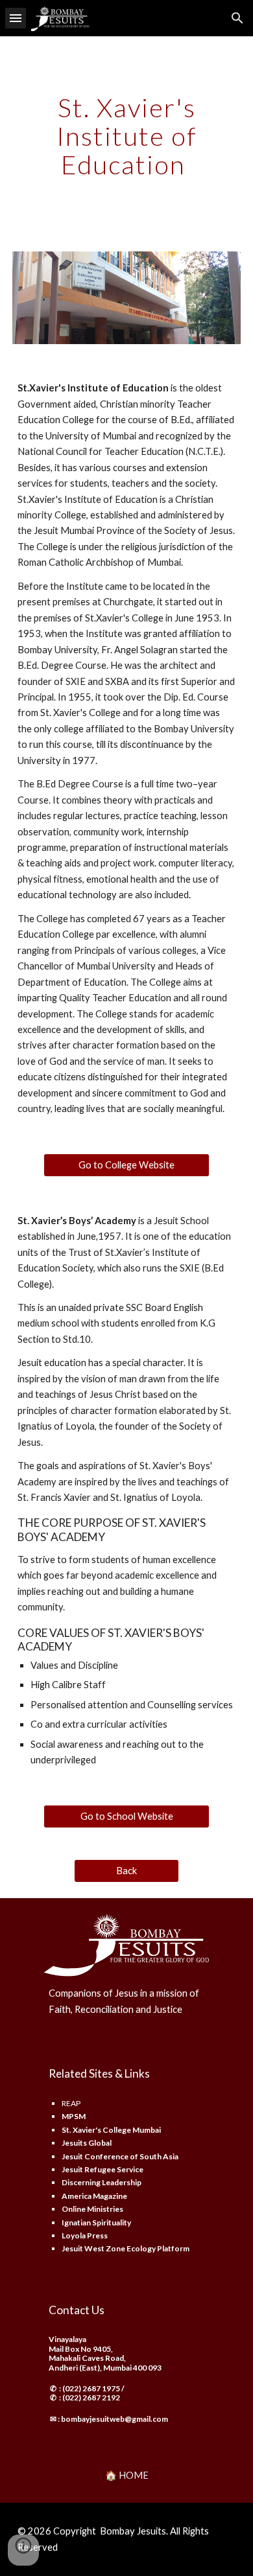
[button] (16, 18)
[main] (126, 136)
